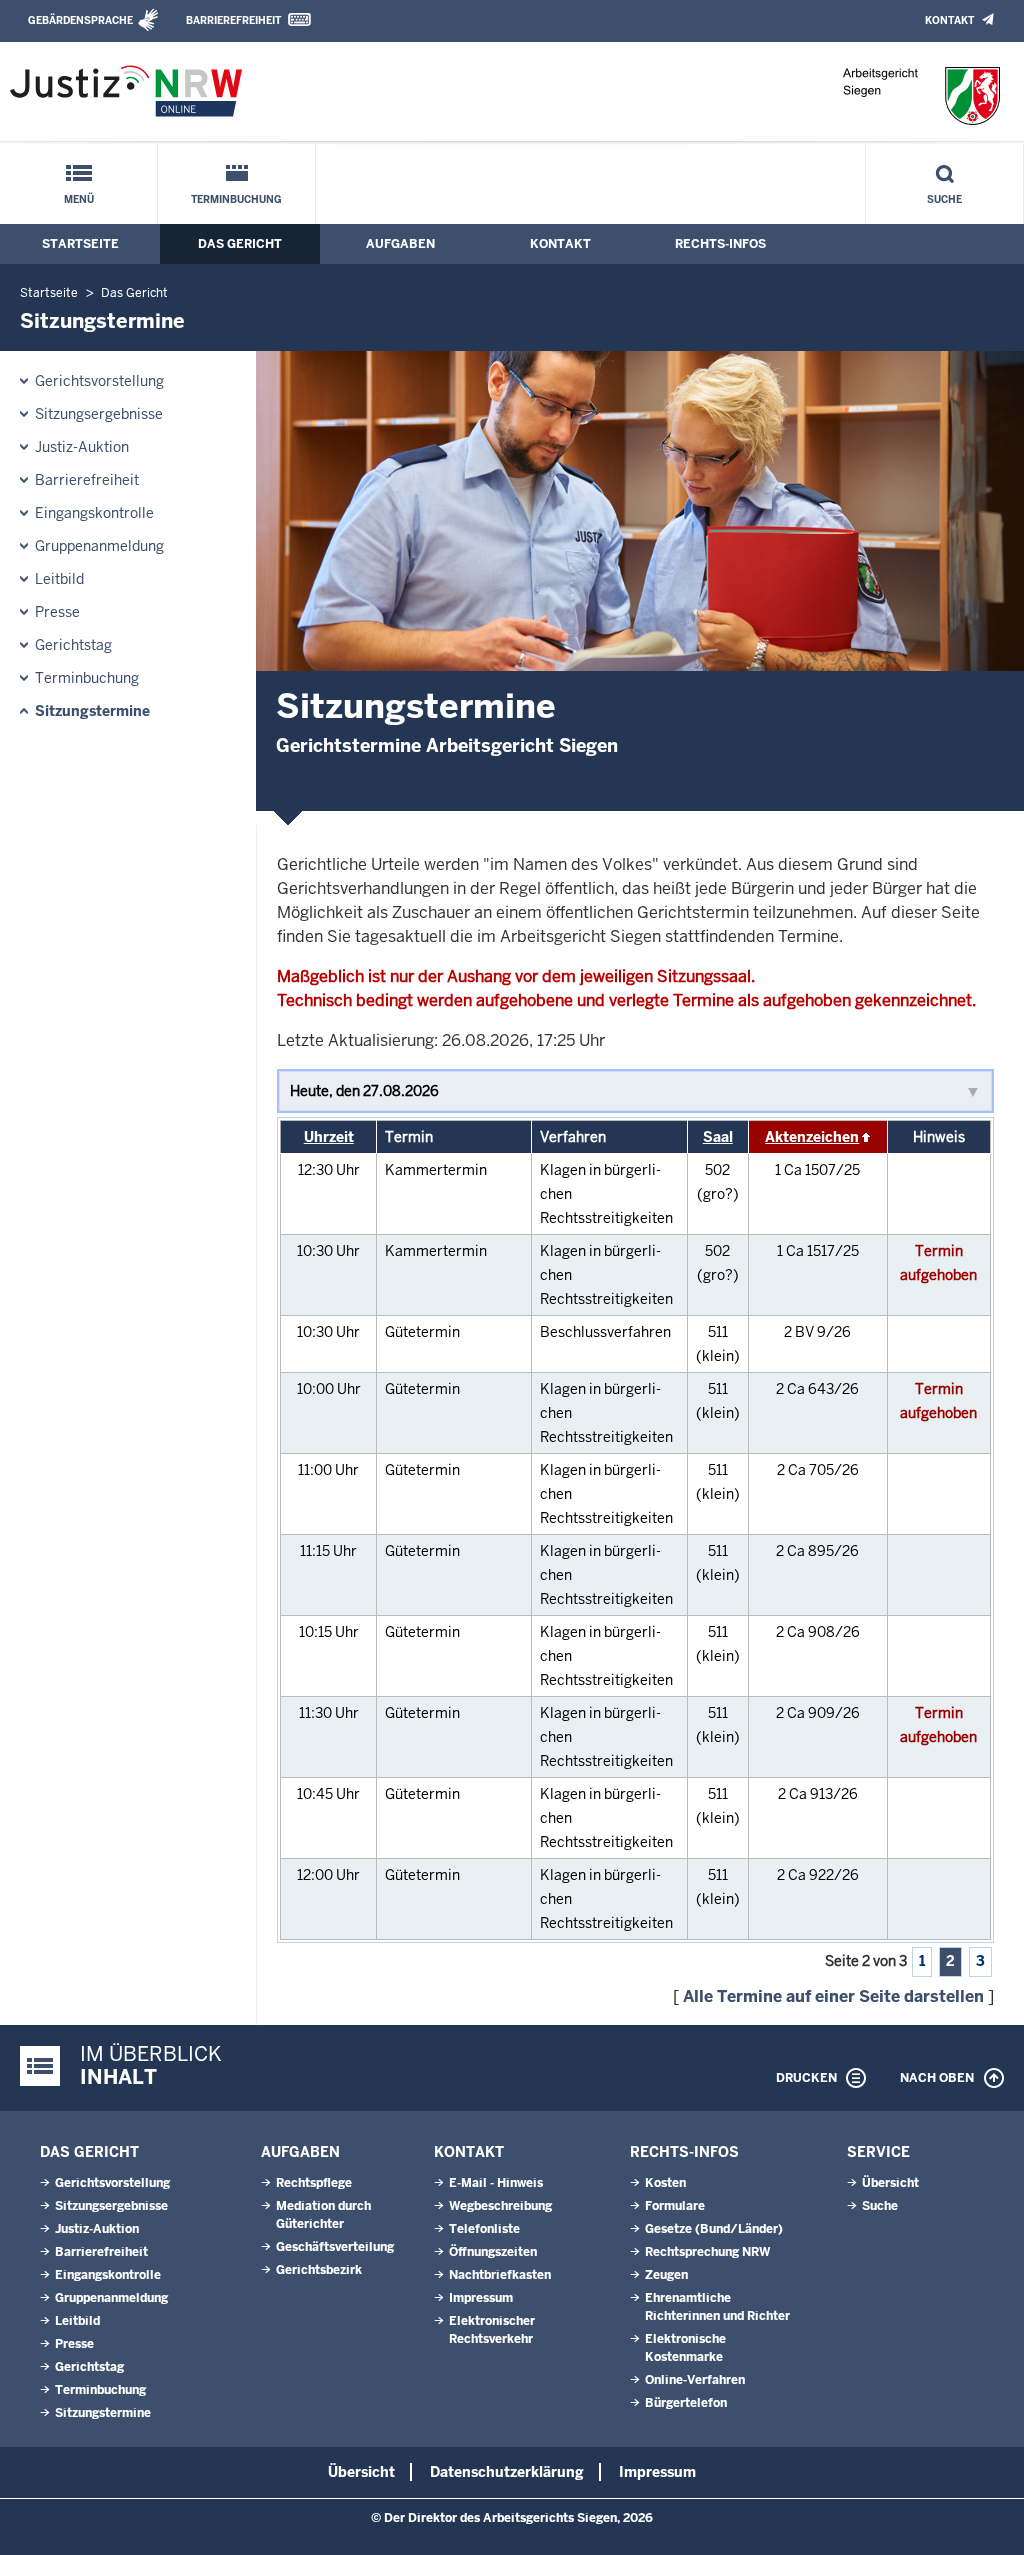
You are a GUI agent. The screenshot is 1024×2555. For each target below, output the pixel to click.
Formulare (675, 2206)
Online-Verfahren (695, 2380)
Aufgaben (400, 244)
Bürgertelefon (686, 2403)
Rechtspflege (314, 2183)
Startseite (80, 244)
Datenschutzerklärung (507, 2472)
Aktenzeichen (812, 1137)
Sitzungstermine (92, 711)
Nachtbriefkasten (500, 2275)
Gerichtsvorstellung (99, 381)
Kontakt (949, 20)
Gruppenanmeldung (99, 546)
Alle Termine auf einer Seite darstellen (833, 1996)
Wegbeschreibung (500, 2206)
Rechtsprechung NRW (707, 2252)
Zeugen (666, 2275)
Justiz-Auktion (82, 447)
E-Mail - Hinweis (496, 2183)
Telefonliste (484, 2229)
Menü (79, 199)
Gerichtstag (73, 645)
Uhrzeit (329, 1137)
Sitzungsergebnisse (99, 414)
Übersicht (890, 2183)
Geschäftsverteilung (335, 2247)
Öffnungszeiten (493, 2252)
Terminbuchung (236, 199)
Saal (718, 1137)
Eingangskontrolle (94, 513)
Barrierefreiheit (233, 20)
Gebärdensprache (80, 20)
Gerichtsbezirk (319, 2270)
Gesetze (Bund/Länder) (714, 2229)
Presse (57, 612)
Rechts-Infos (720, 244)
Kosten (665, 2183)
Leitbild (59, 579)
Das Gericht (240, 244)
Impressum (481, 2298)
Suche (944, 199)
